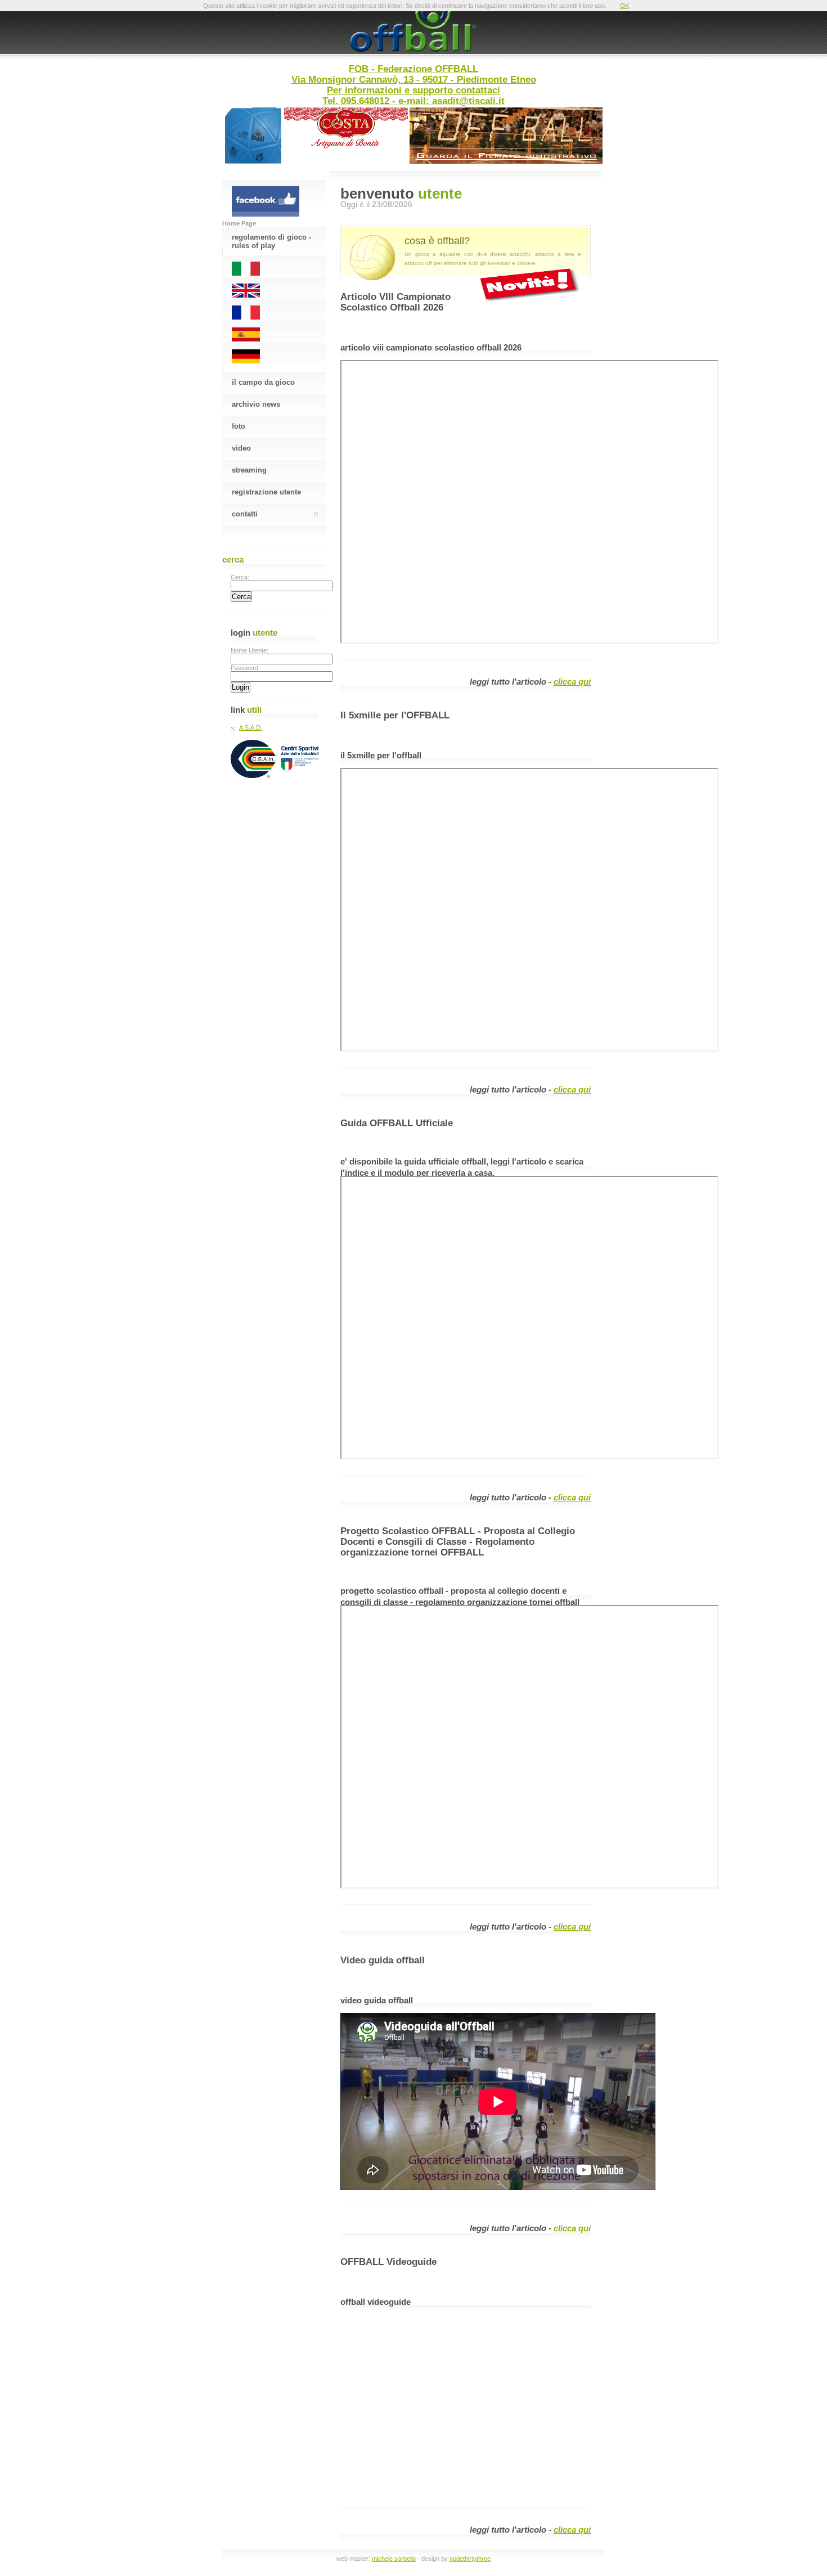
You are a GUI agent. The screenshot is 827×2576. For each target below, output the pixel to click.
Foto (239, 426)
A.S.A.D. (251, 727)
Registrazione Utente (266, 492)
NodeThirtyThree (470, 2559)
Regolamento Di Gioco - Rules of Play (271, 240)
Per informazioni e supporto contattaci (414, 90)
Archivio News (256, 404)
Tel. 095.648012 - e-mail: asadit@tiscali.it (414, 101)
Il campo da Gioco (263, 382)
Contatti (245, 514)
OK (624, 6)
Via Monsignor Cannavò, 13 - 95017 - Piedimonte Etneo (414, 79)
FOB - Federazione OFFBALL (414, 69)
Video (241, 448)
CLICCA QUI (572, 682)
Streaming (249, 470)
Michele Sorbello (394, 2559)
